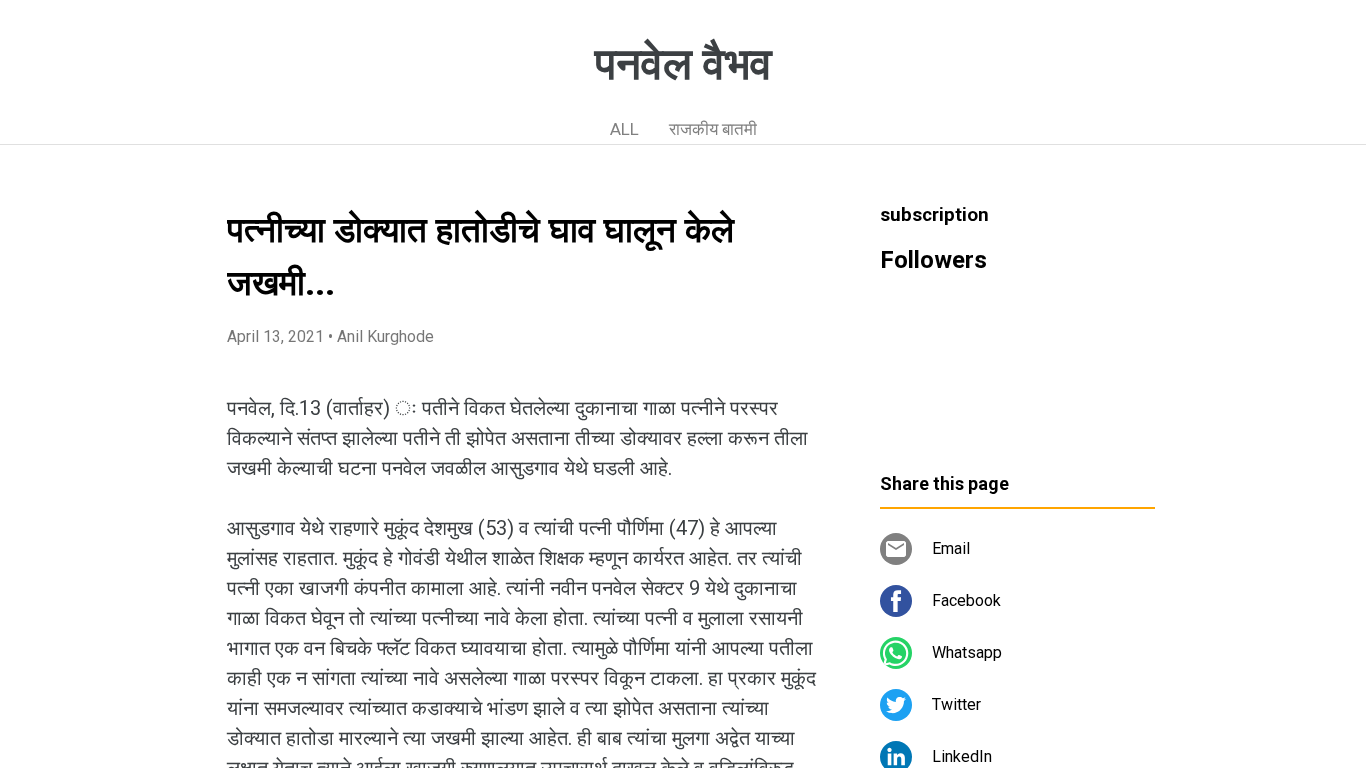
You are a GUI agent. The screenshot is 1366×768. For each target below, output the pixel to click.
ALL (624, 129)
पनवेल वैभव (683, 64)
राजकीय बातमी (713, 129)
